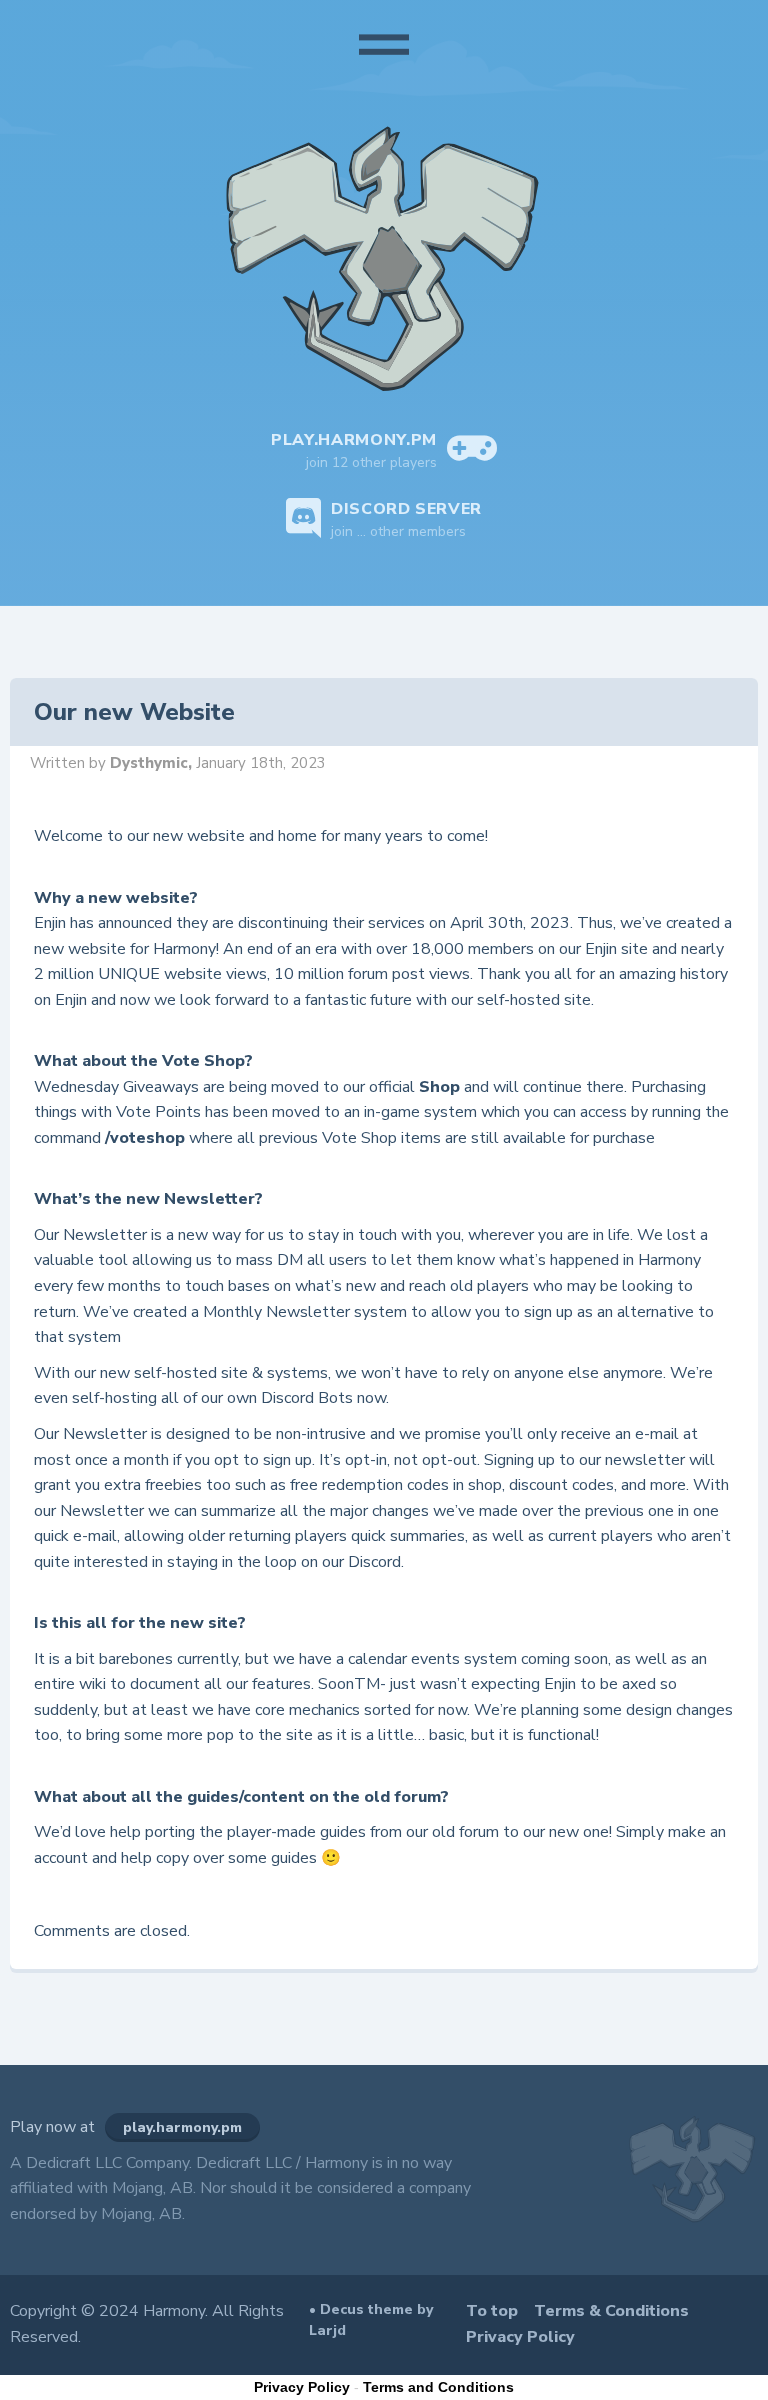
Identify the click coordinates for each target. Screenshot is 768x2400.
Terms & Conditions (611, 2311)
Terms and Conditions (438, 2387)
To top (492, 2311)
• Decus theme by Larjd (371, 2320)
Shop (439, 1087)
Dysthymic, (153, 763)
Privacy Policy (520, 2337)
